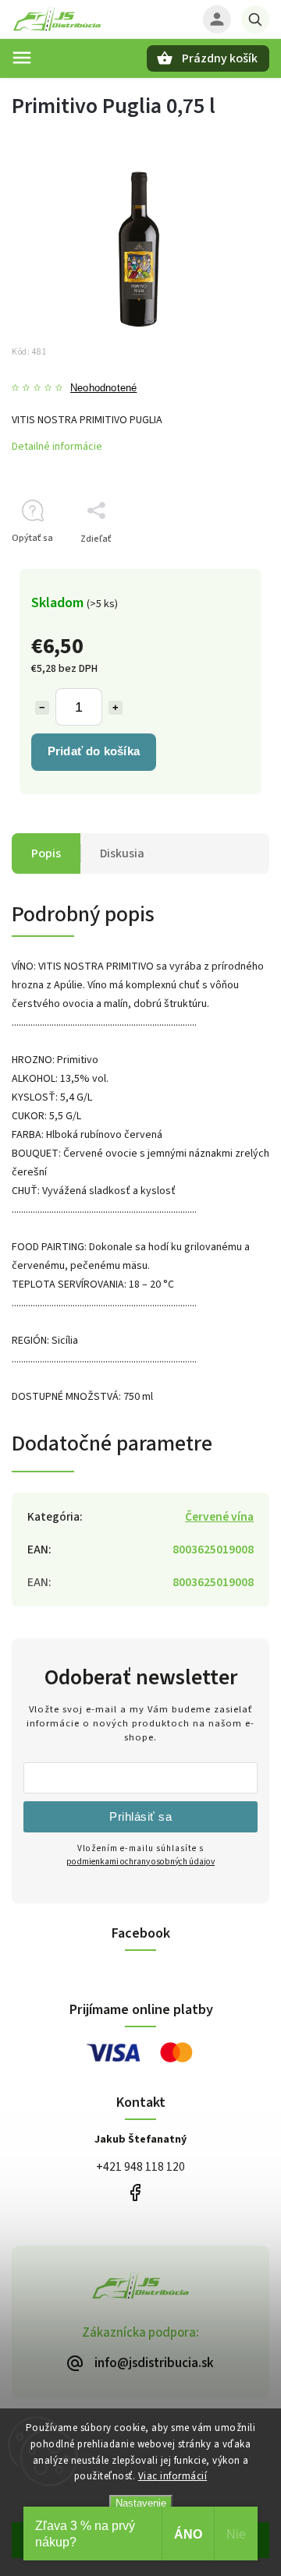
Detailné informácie (57, 447)
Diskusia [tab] (122, 853)
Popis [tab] (46, 853)
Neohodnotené (103, 389)
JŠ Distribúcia (135, 2193)
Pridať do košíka (94, 751)
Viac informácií (173, 2476)
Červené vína (219, 1517)
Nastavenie (141, 2503)
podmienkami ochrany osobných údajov (140, 1862)
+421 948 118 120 (140, 2167)
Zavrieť (218, 566)
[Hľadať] (255, 19)
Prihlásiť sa (140, 1816)
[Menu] (22, 58)
